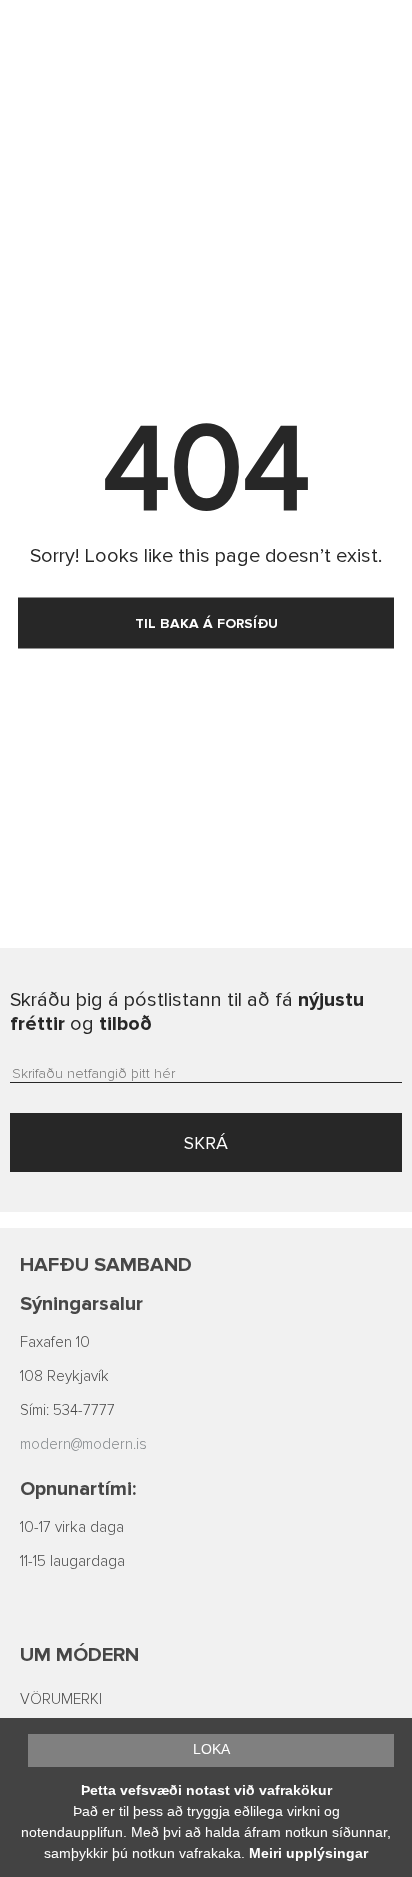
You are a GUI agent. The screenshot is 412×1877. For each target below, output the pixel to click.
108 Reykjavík (64, 1376)
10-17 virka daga (72, 1527)
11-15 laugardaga (72, 1561)
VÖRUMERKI (61, 1699)
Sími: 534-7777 (67, 1410)
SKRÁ (206, 1143)
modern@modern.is (83, 1444)
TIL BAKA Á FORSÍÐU (206, 623)
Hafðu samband (106, 1265)
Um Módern (79, 1655)
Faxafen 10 (55, 1342)
